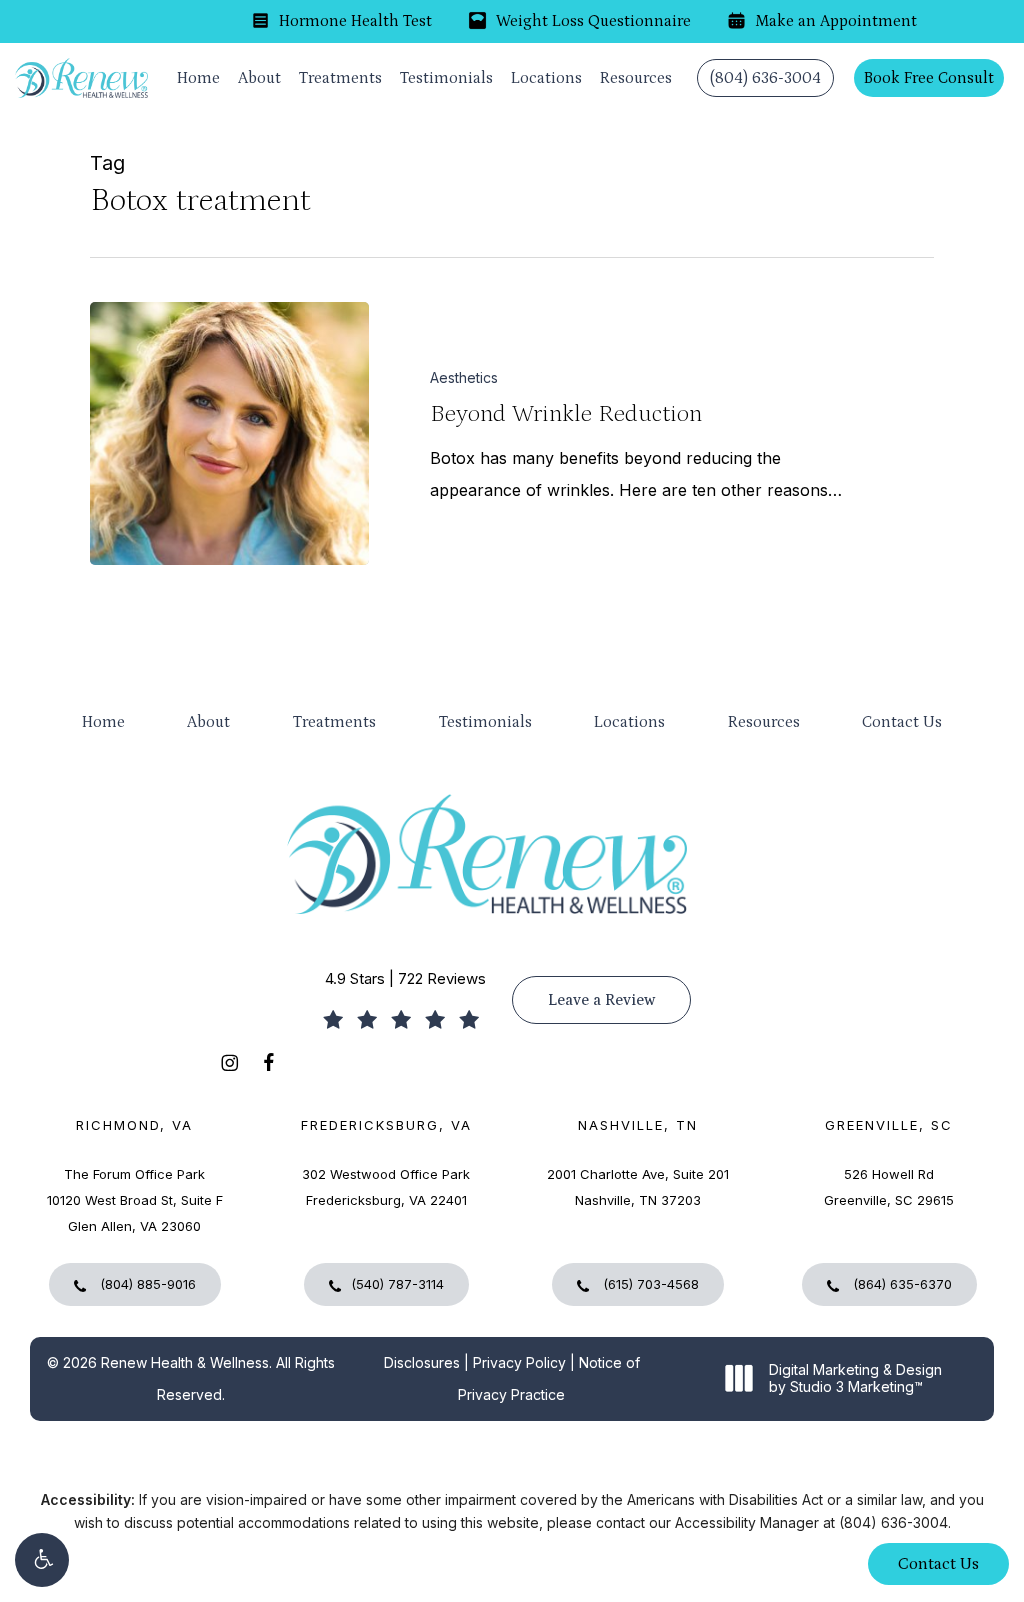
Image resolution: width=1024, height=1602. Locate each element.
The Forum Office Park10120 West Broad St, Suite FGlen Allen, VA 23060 (135, 1200)
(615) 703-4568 (649, 1284)
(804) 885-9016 (146, 1284)
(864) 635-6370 (900, 1284)
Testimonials (485, 722)
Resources (764, 722)
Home (103, 722)
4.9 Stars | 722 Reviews (405, 978)
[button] (42, 1560)
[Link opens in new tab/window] (229, 1062)
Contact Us (902, 722)
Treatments (334, 722)
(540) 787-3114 (397, 1284)
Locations (629, 722)
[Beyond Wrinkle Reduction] (229, 433)
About (208, 722)
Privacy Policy (519, 1362)
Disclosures (422, 1362)
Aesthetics (464, 377)
